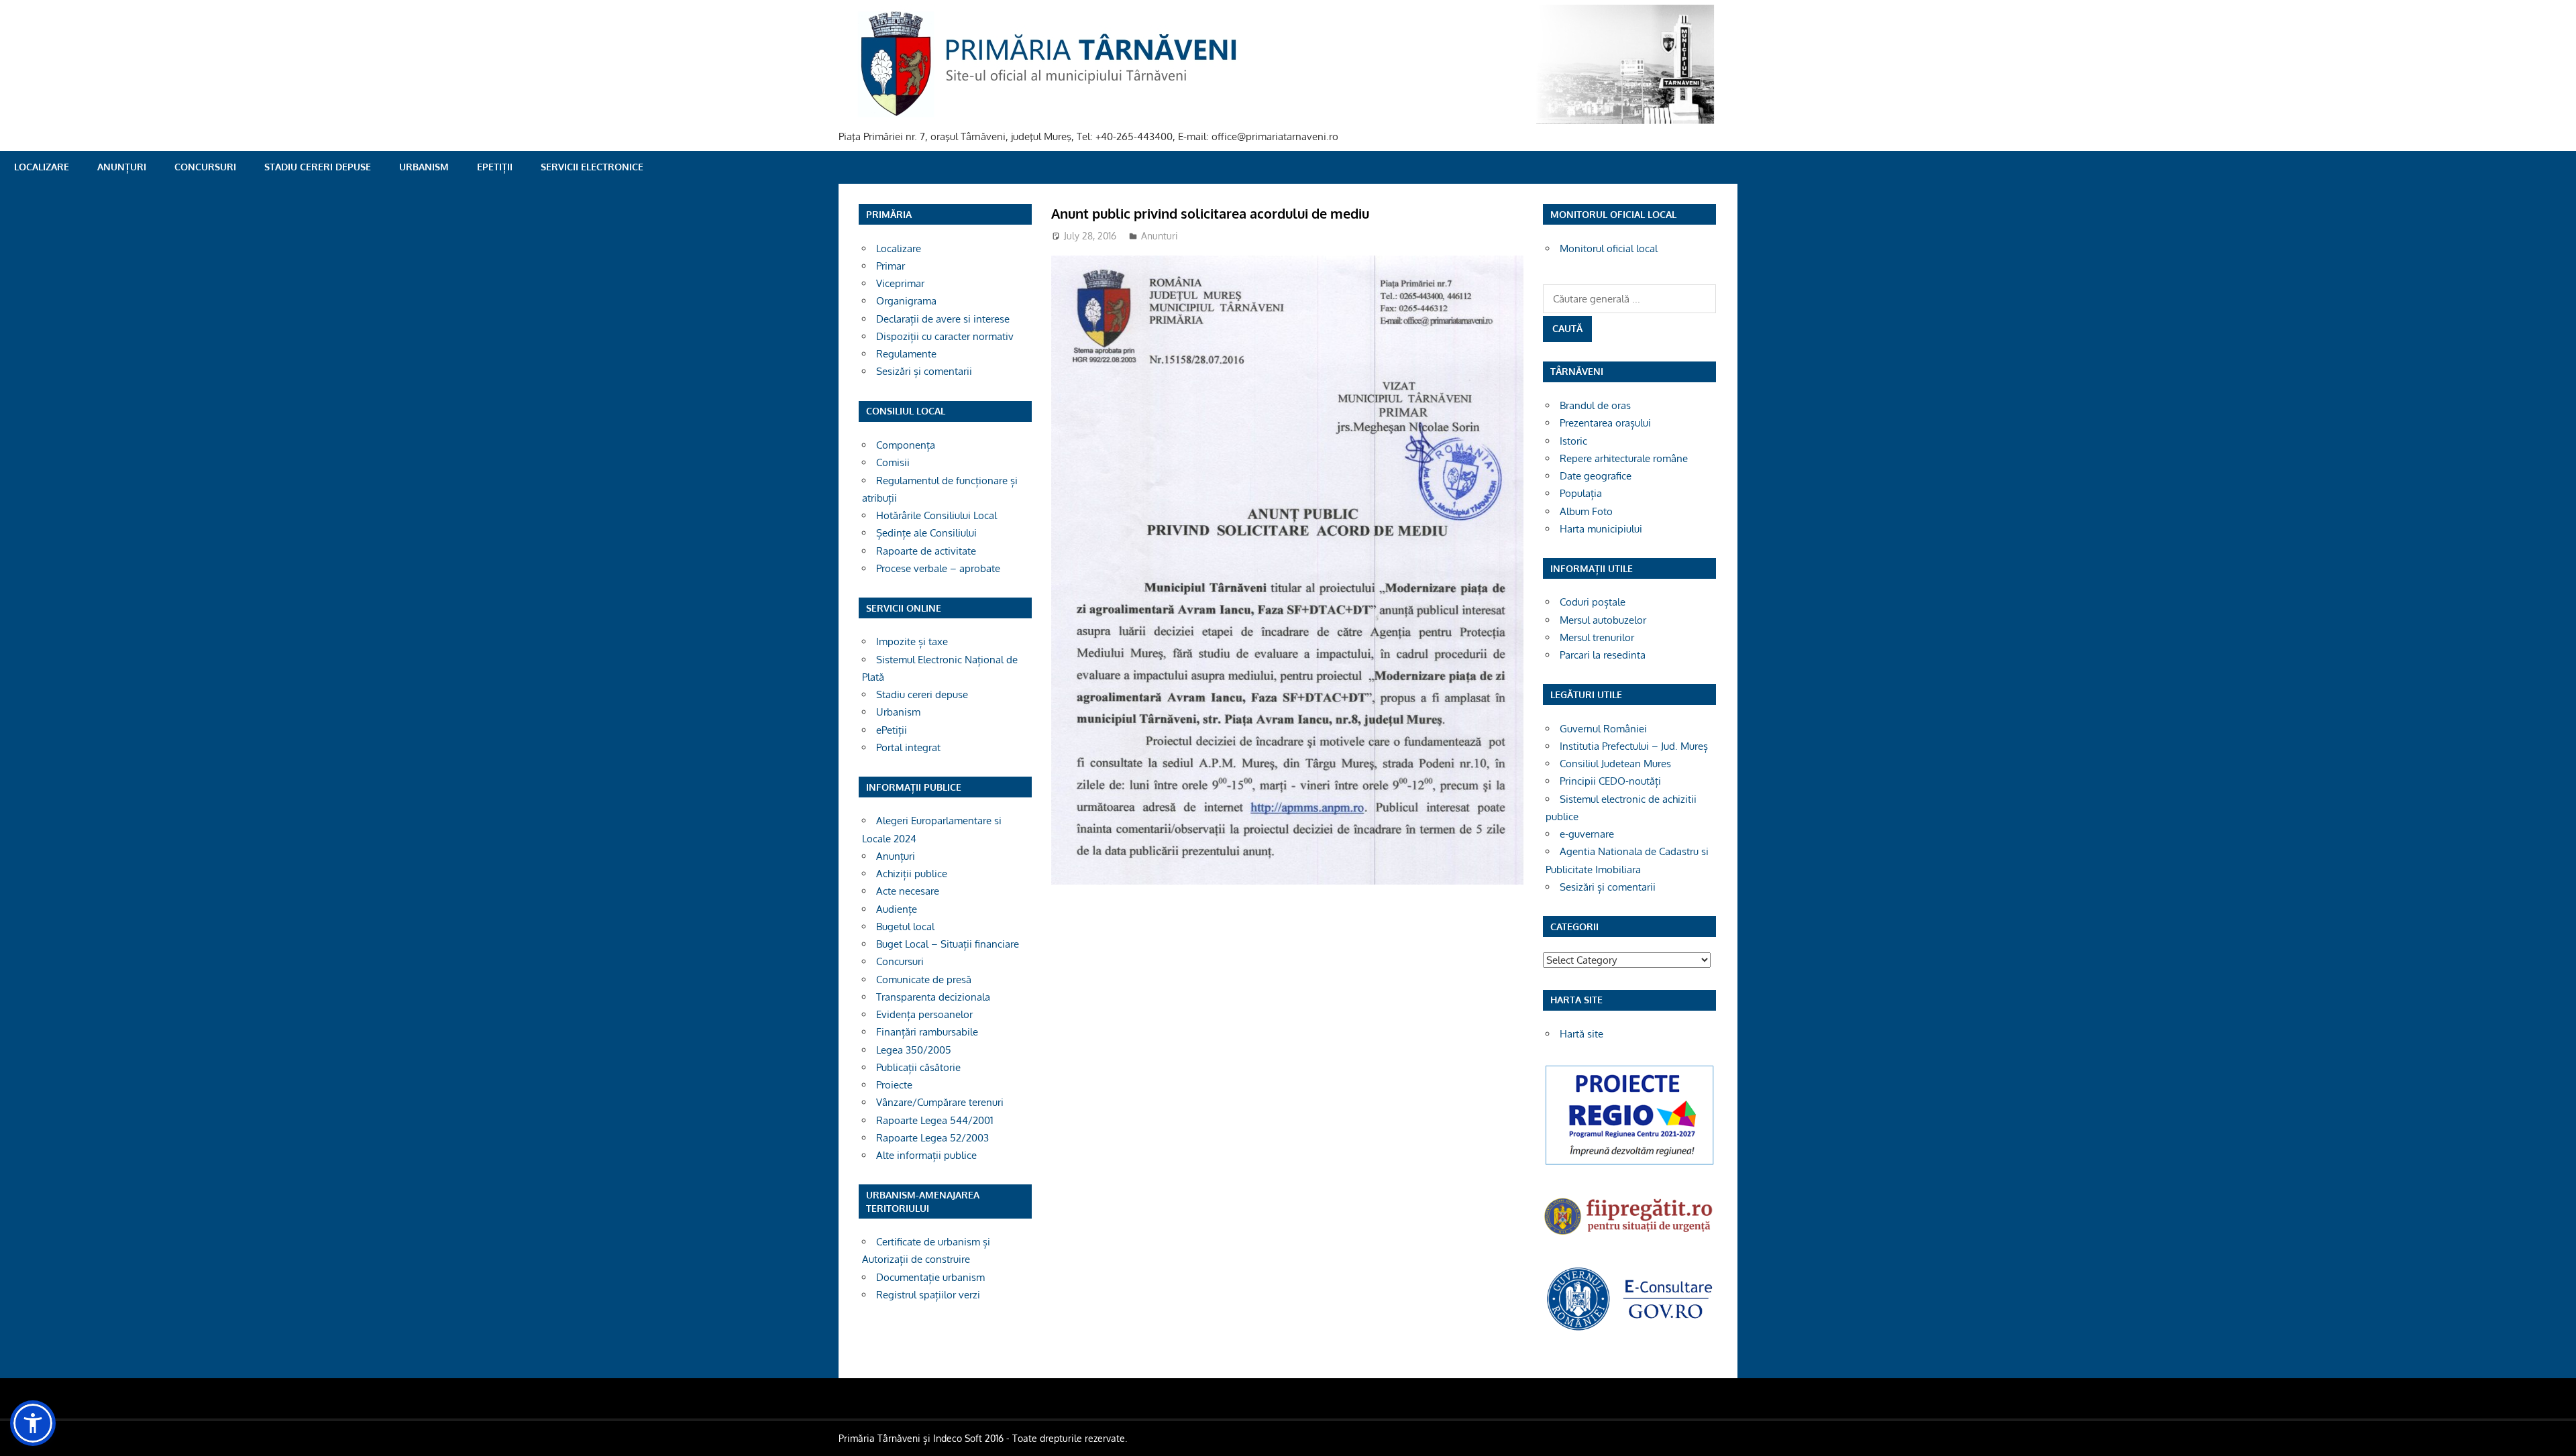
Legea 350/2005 (914, 1050)
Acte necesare (908, 891)
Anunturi (1160, 236)
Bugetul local (905, 927)
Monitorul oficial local (1609, 248)
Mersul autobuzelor (1603, 620)
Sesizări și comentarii (924, 371)
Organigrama (906, 301)
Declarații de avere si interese (943, 319)
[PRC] (1629, 1164)
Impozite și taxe (912, 641)
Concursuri (205, 167)
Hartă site (1581, 1034)
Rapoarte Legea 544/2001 (935, 1120)
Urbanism (424, 167)
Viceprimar (900, 283)
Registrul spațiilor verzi (928, 1295)
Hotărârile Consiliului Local (936, 515)
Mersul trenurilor (1597, 637)
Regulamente (906, 354)
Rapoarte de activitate (926, 551)
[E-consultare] (1629, 1329)
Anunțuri (122, 167)
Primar (891, 266)
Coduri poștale (1593, 602)
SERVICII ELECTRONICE (592, 167)
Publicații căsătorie (918, 1067)
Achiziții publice (912, 874)
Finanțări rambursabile (927, 1032)
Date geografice (1596, 476)
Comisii (893, 462)
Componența (906, 445)
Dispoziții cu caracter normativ (945, 336)
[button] (33, 1423)
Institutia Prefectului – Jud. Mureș (1634, 746)
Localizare (42, 167)
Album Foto (1586, 511)
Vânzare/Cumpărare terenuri (940, 1102)
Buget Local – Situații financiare (948, 944)
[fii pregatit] (1629, 1236)
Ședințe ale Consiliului (926, 533)
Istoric (1573, 441)
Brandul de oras (1595, 405)
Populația (1581, 493)
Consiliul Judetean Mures (1615, 764)
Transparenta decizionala (933, 997)
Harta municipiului (1601, 529)
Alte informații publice (926, 1155)
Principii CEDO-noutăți (1610, 781)
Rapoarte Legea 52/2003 (932, 1138)
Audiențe (897, 909)
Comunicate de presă (924, 979)
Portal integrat (908, 747)
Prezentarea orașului (1605, 423)
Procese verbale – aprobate (938, 568)
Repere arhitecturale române (1624, 458)
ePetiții (495, 167)
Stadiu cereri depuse (318, 167)
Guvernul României (1603, 729)
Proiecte (894, 1085)
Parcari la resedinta (1603, 655)
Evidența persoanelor (924, 1014)
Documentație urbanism (930, 1277)
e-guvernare (1587, 834)
